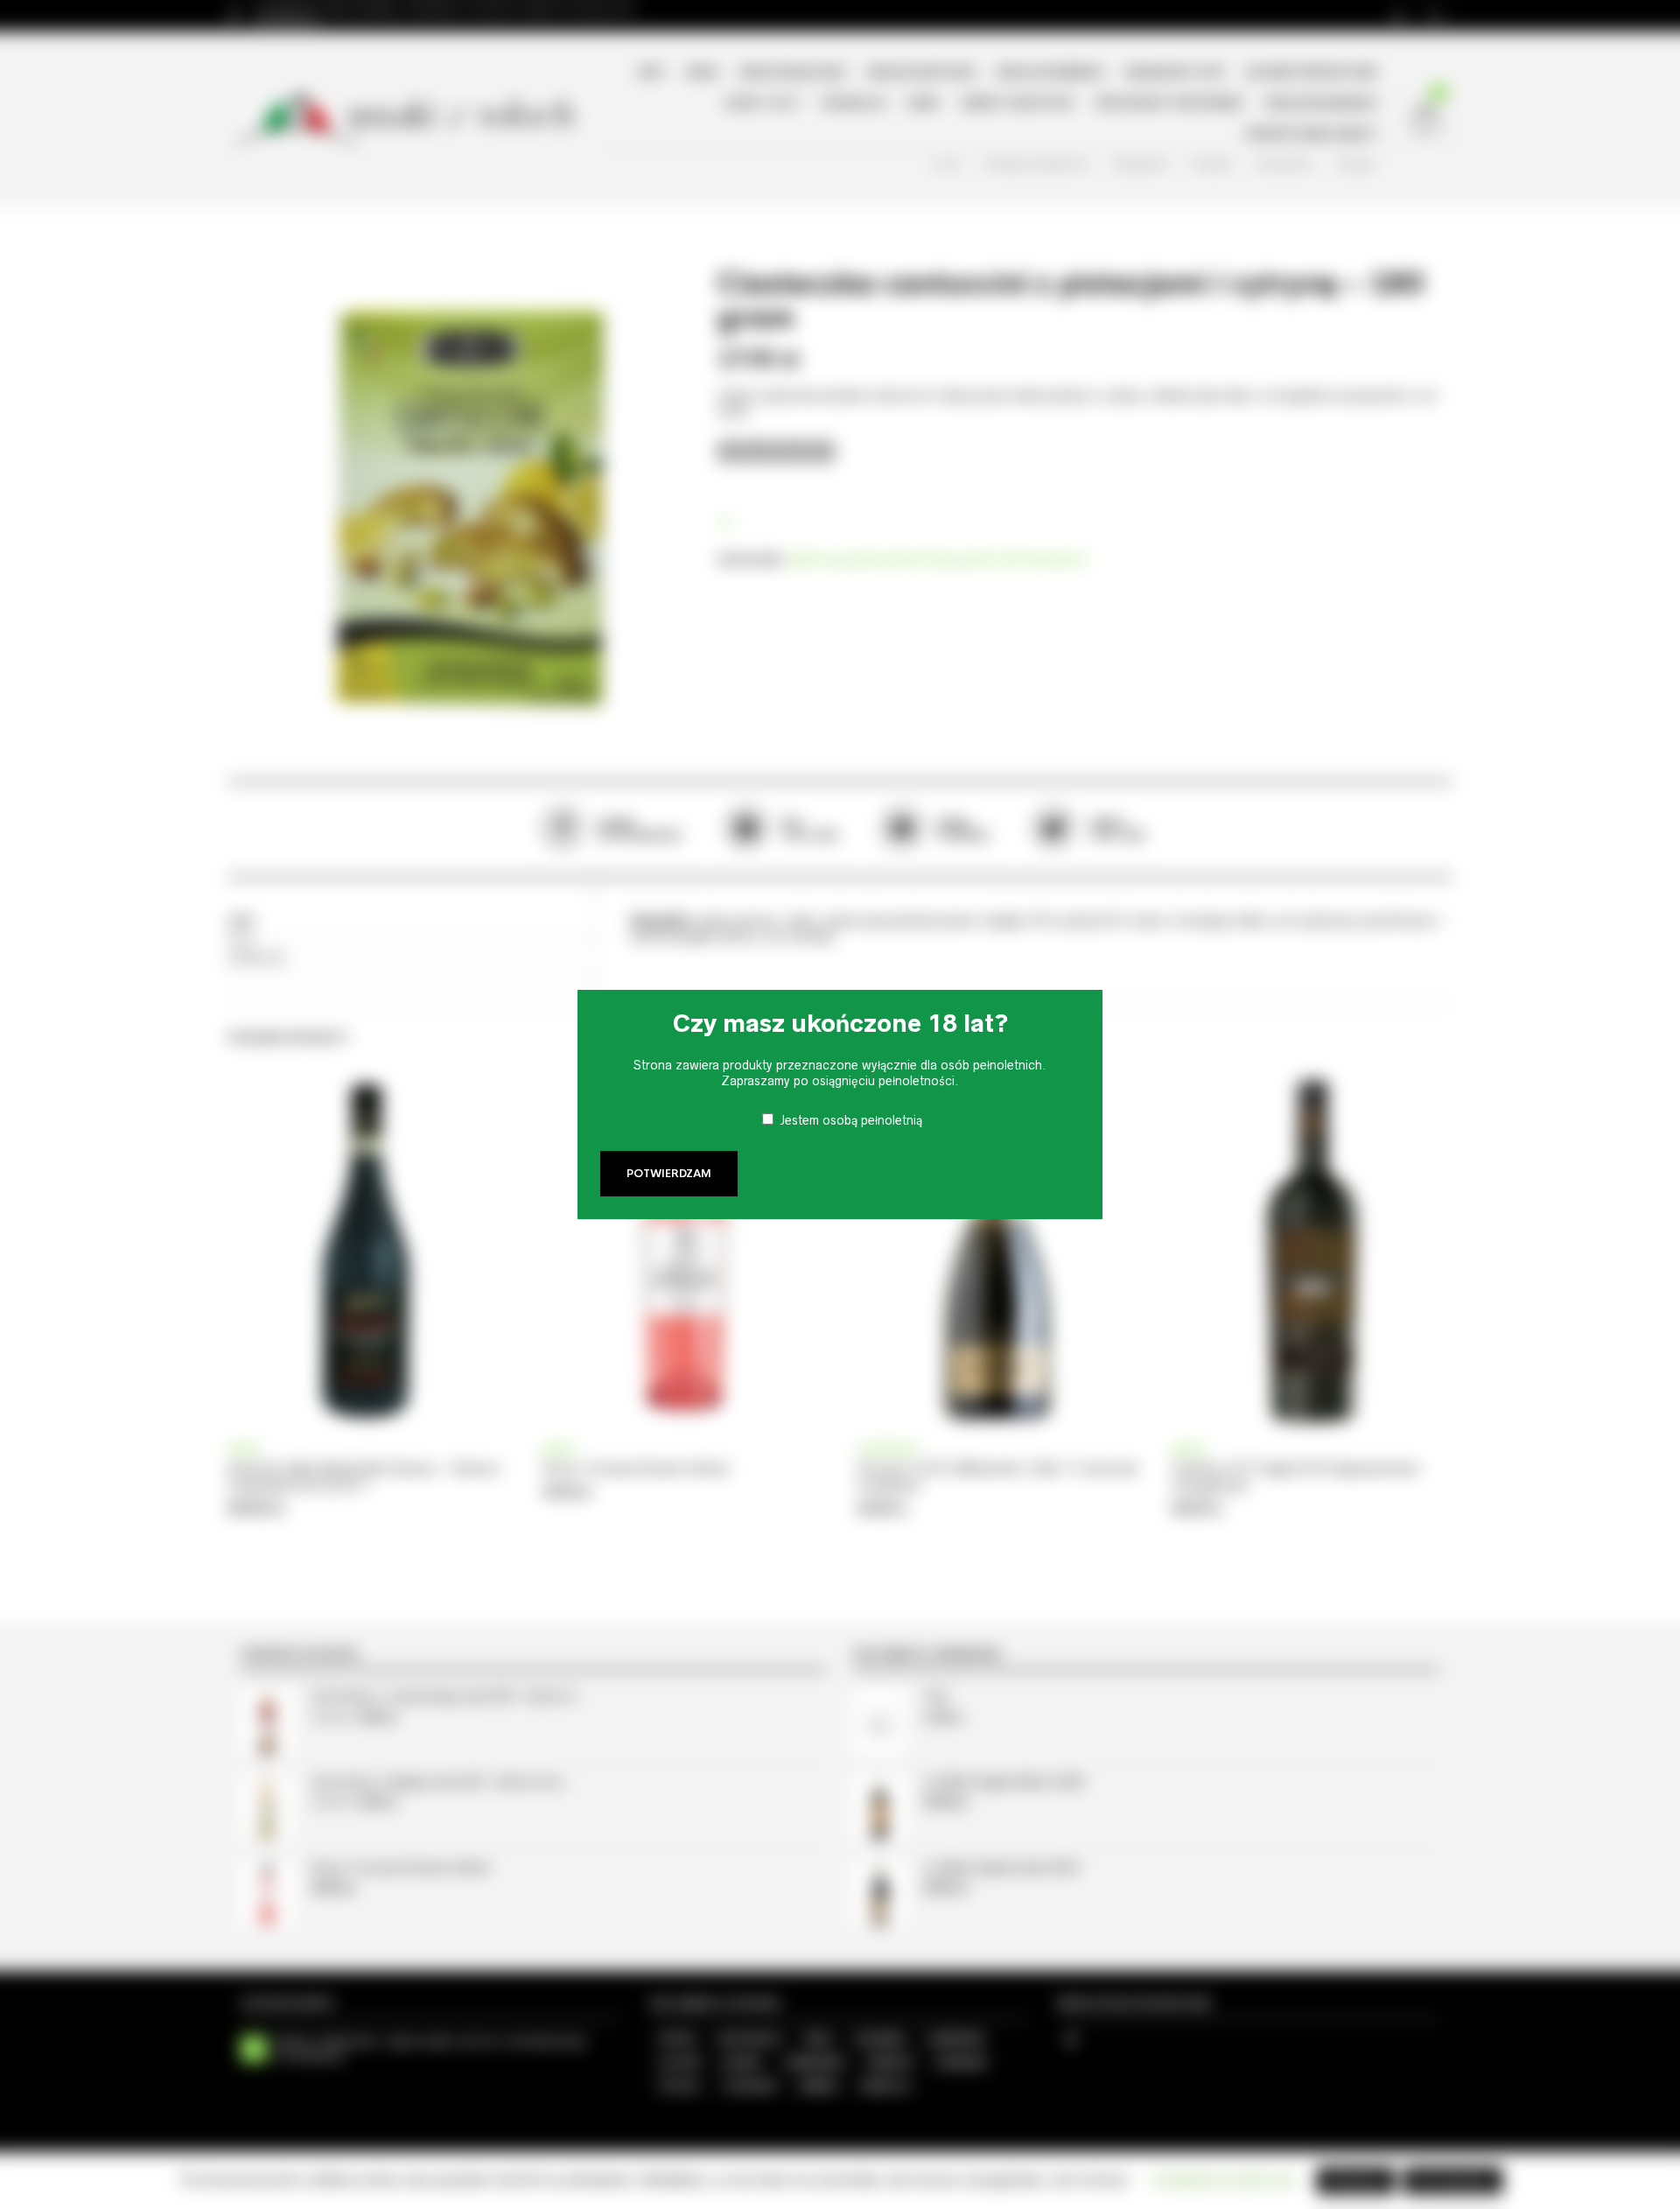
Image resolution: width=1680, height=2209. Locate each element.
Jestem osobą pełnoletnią (851, 1120)
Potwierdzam (669, 1174)
